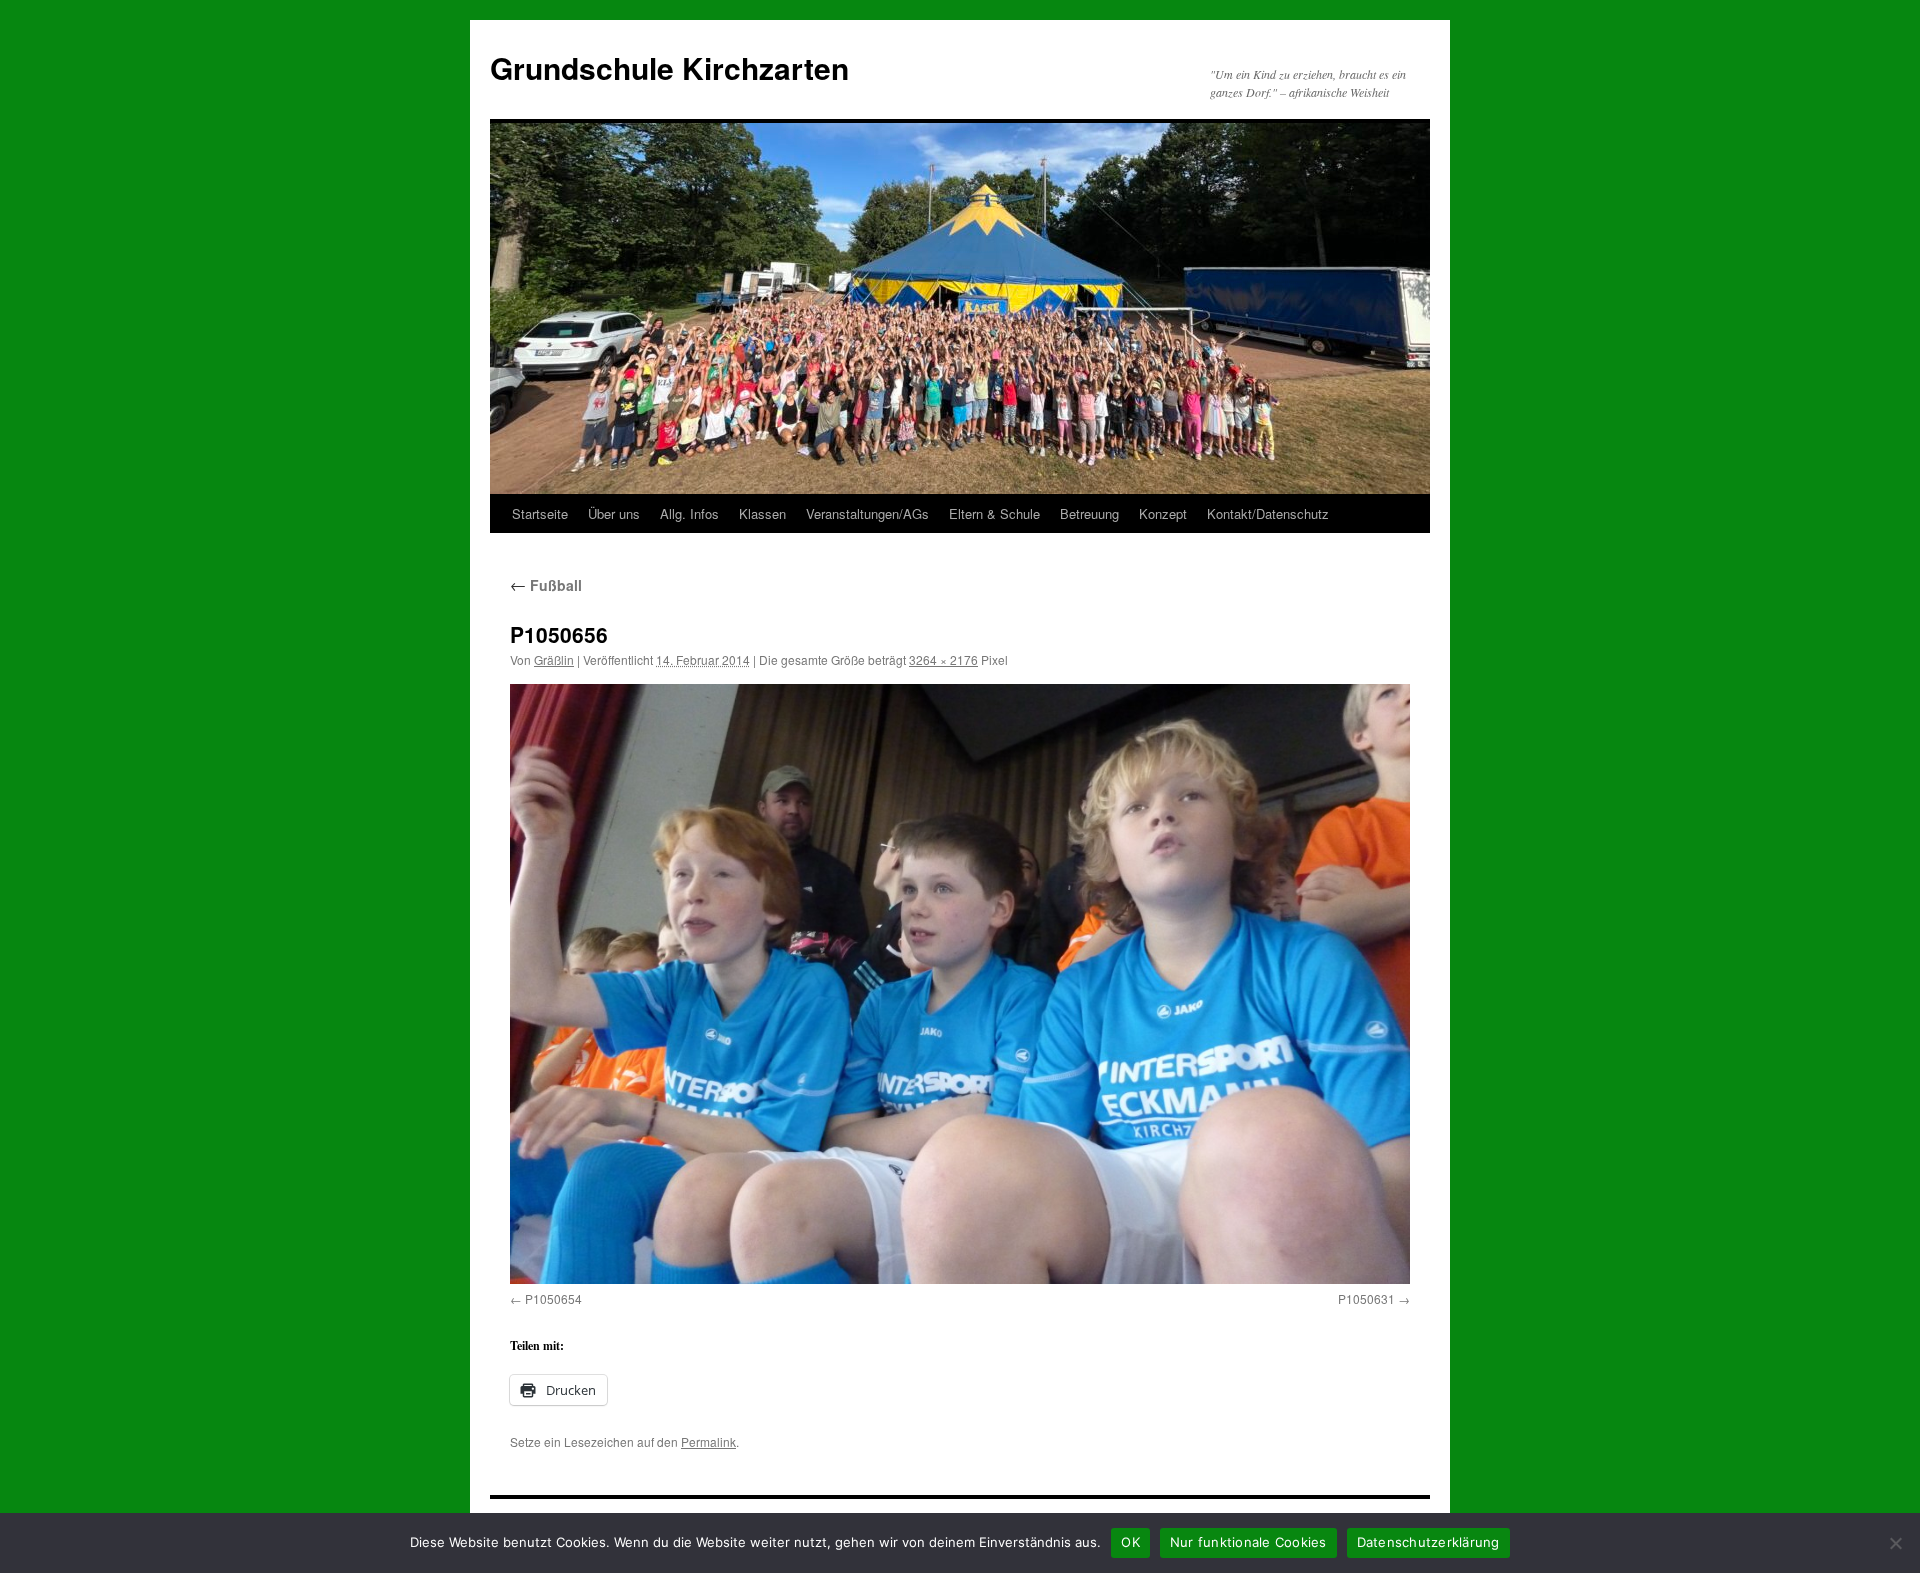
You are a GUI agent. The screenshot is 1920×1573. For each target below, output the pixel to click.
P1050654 (553, 1298)
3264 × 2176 (943, 659)
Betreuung (1089, 513)
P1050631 (1366, 1298)
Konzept (1163, 513)
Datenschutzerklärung (1428, 1542)
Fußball (546, 585)
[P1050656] (960, 983)
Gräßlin (554, 659)
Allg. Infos (689, 513)
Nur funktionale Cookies (1248, 1542)
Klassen (762, 513)
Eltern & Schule (994, 513)
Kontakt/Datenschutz (1268, 513)
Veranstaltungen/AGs (867, 513)
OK (1130, 1542)
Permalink (708, 1441)
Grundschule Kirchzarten (669, 67)
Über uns (614, 513)
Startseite (540, 513)
